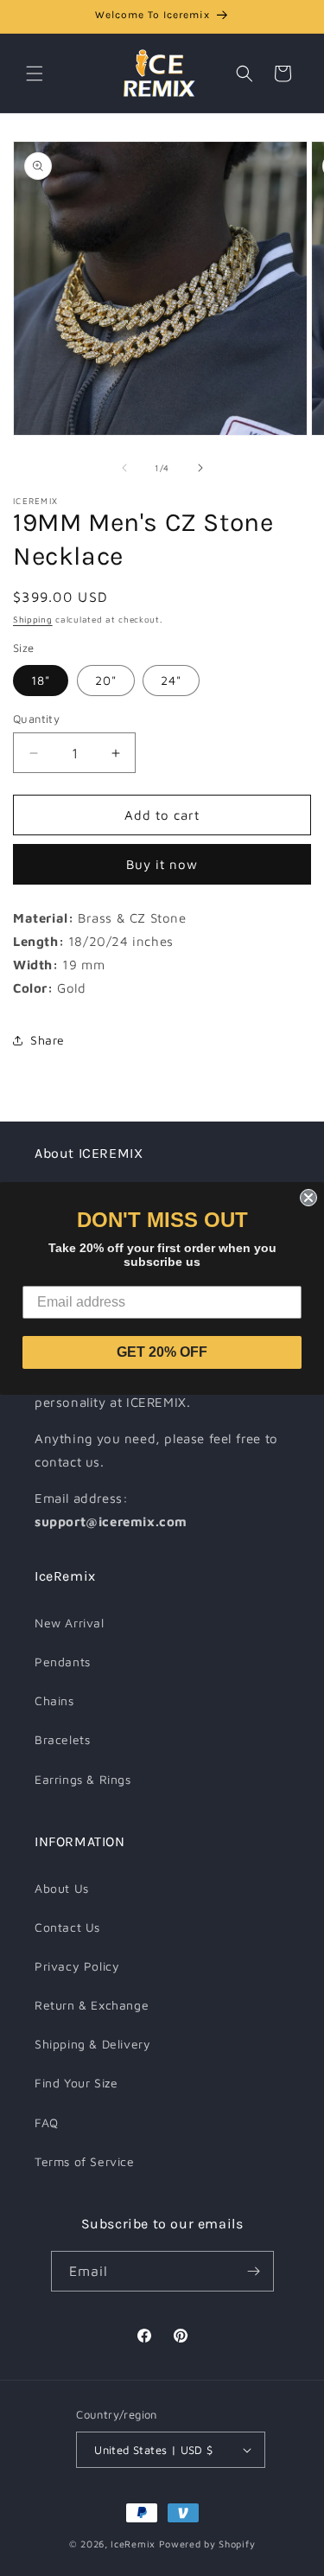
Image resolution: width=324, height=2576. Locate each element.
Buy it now (162, 864)
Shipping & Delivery (92, 2044)
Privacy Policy (77, 1966)
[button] (35, 74)
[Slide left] (124, 468)
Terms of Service (85, 2161)
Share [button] (48, 1040)
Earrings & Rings (83, 1779)
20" (106, 680)
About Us (62, 1888)
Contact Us (67, 1927)
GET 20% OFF (162, 1352)
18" (41, 680)
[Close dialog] (308, 1198)
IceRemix (133, 2544)
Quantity (36, 719)
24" (171, 680)
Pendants (63, 1662)
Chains (54, 1700)
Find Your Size (76, 2083)
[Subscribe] (254, 2271)
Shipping (33, 619)
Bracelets (62, 1739)
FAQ (47, 2122)
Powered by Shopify (207, 2544)
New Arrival (70, 1623)
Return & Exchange (92, 2005)
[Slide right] (200, 468)
